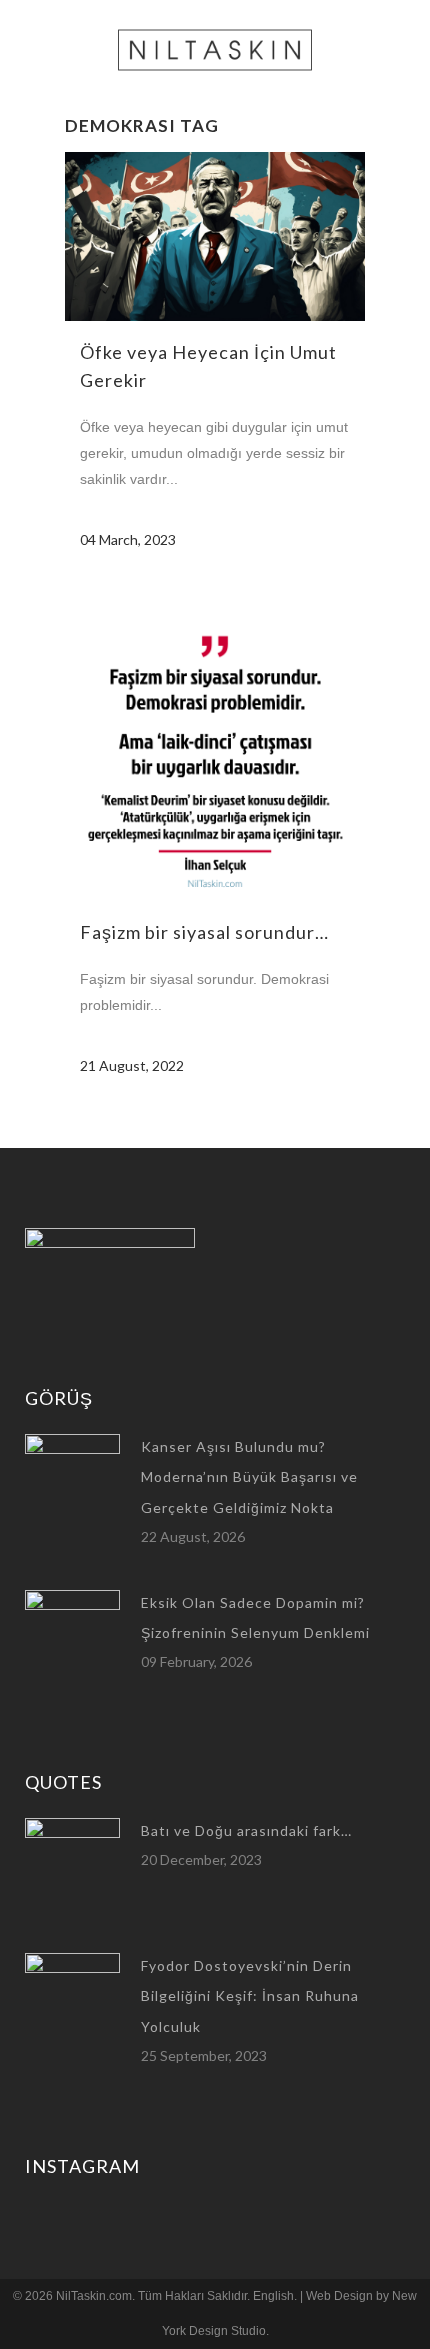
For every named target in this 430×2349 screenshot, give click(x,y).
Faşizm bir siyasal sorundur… (204, 932)
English (273, 2296)
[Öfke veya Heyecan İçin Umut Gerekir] (215, 236)
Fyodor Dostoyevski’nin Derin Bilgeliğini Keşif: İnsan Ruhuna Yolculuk (250, 1996)
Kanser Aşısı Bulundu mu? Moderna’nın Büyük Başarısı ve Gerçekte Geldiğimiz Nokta (249, 1477)
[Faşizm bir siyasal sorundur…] (215, 751)
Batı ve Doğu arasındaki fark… (246, 1830)
